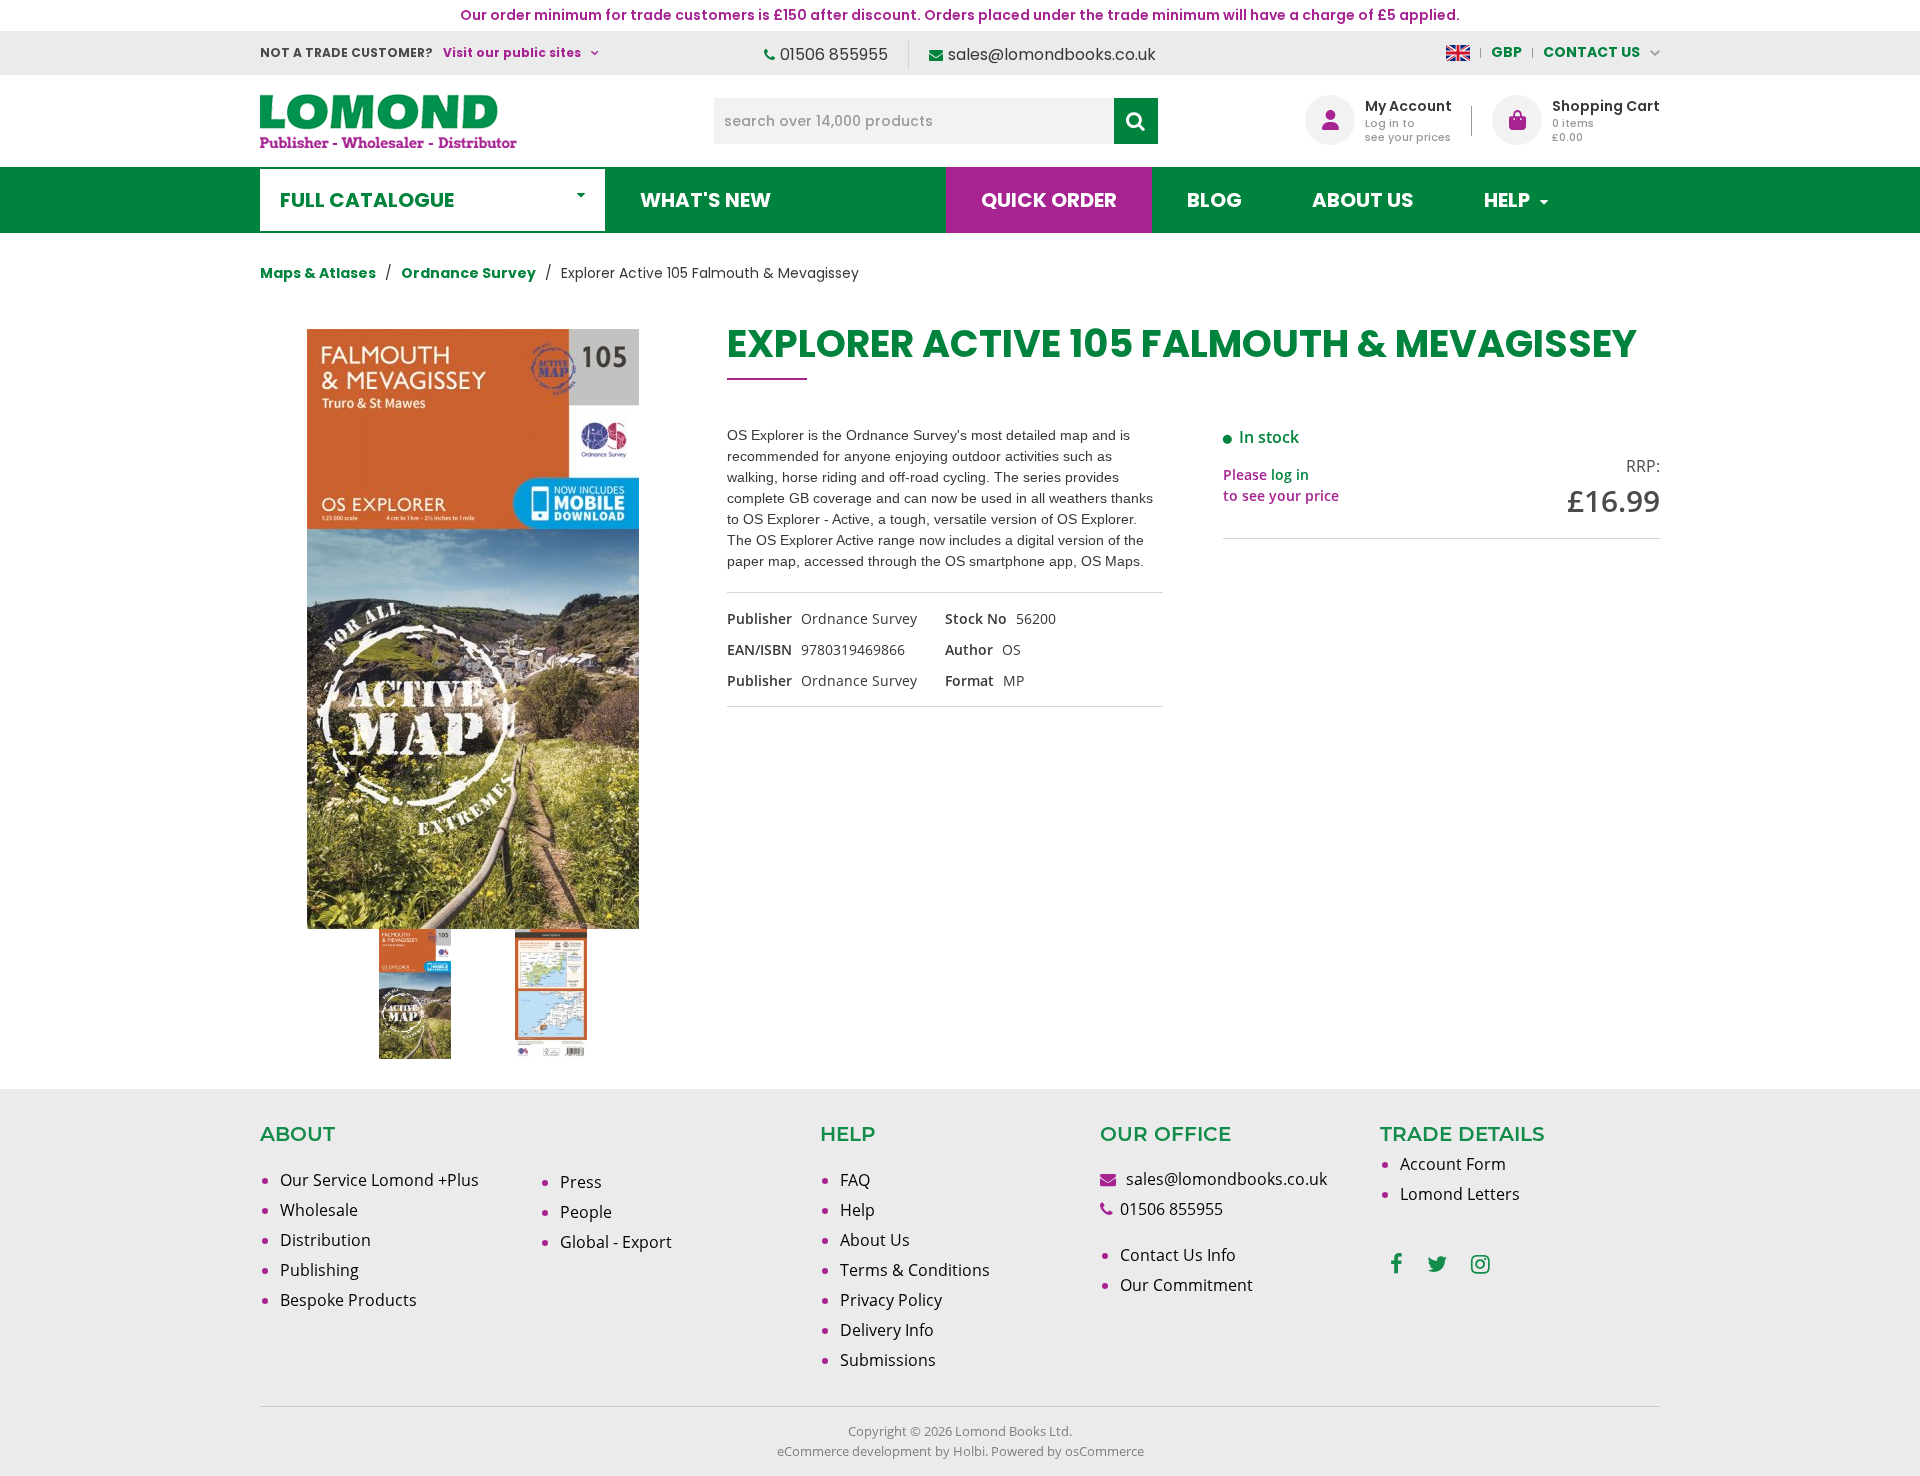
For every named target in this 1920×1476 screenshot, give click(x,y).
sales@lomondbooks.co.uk (1052, 54)
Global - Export (616, 1242)
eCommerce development (854, 1451)
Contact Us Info (1178, 1255)
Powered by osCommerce (1067, 1451)
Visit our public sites (512, 52)
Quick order (1049, 200)
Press (581, 1182)
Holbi (969, 1451)
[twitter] (1437, 1264)
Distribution (325, 1240)
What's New (705, 200)
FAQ (855, 1180)
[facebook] (1396, 1264)
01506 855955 (834, 54)
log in (1290, 474)
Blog (1214, 200)
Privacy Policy (891, 1300)
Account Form (1453, 1164)
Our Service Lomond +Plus (379, 1180)
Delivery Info (887, 1330)
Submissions (888, 1360)
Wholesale (319, 1210)
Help (857, 1210)
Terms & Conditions (915, 1270)
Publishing (319, 1270)
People (586, 1212)
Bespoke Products (348, 1300)
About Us (1363, 200)
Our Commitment (1186, 1285)
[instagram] (1480, 1264)
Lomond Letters (1460, 1194)
